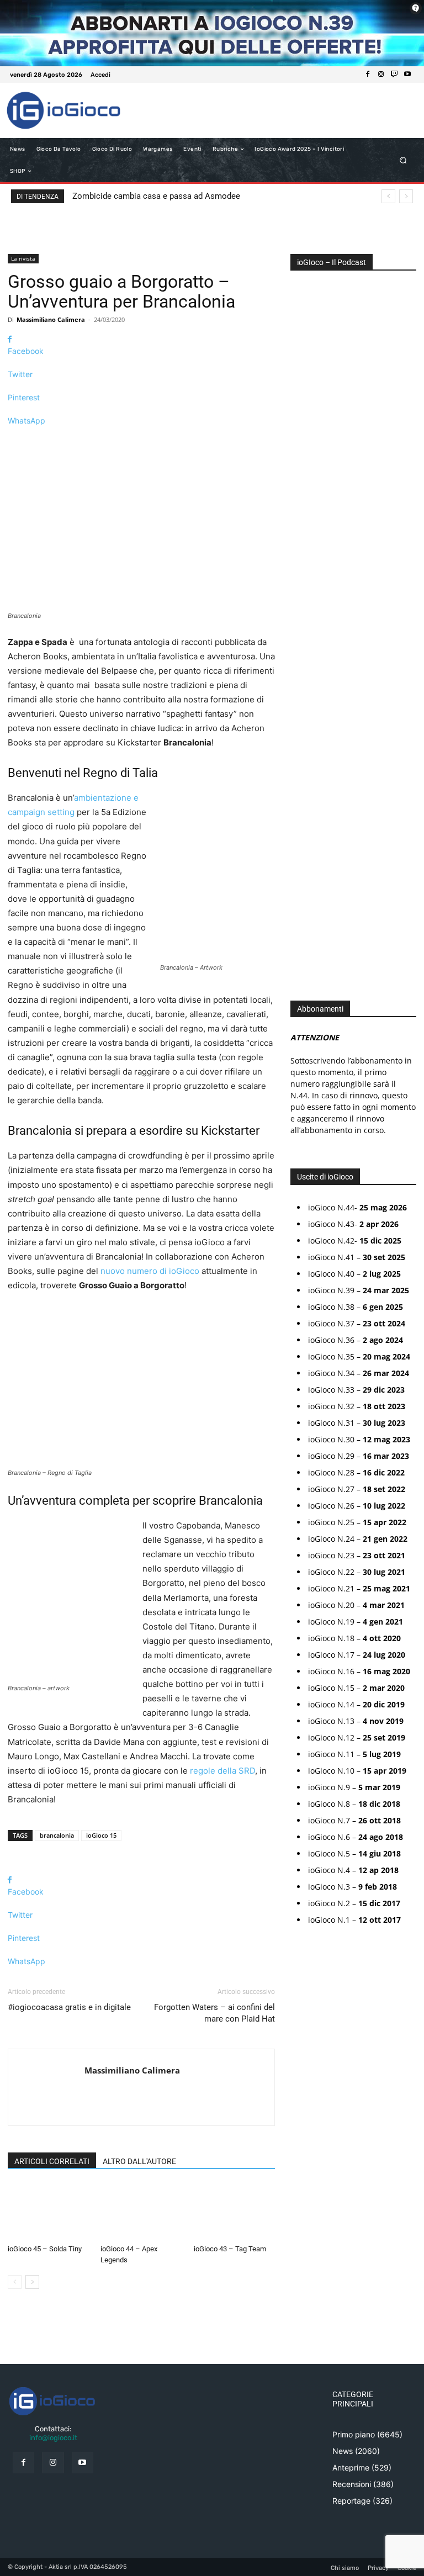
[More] (141, 440)
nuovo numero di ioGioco (150, 1271)
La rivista (23, 258)
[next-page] (32, 2282)
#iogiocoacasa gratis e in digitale (69, 2007)
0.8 (304, 562)
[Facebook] (368, 75)
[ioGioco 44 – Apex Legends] (141, 2212)
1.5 (303, 612)
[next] (406, 196)
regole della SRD (222, 1771)
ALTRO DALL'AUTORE (139, 2161)
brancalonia (57, 1835)
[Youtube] (407, 75)
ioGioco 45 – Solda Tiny (45, 2249)
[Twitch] (394, 75)
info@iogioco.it (53, 2438)
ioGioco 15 (101, 1835)
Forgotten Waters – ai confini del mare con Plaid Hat (214, 2013)
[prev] (388, 196)
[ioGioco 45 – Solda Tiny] (48, 2212)
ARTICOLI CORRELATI (52, 2161)
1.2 (303, 595)
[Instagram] (381, 75)
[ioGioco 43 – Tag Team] (234, 2212)
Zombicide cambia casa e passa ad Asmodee (156, 196)
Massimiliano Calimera (51, 319)
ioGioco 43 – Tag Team (230, 2249)
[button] (403, 160)
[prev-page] (15, 2282)
